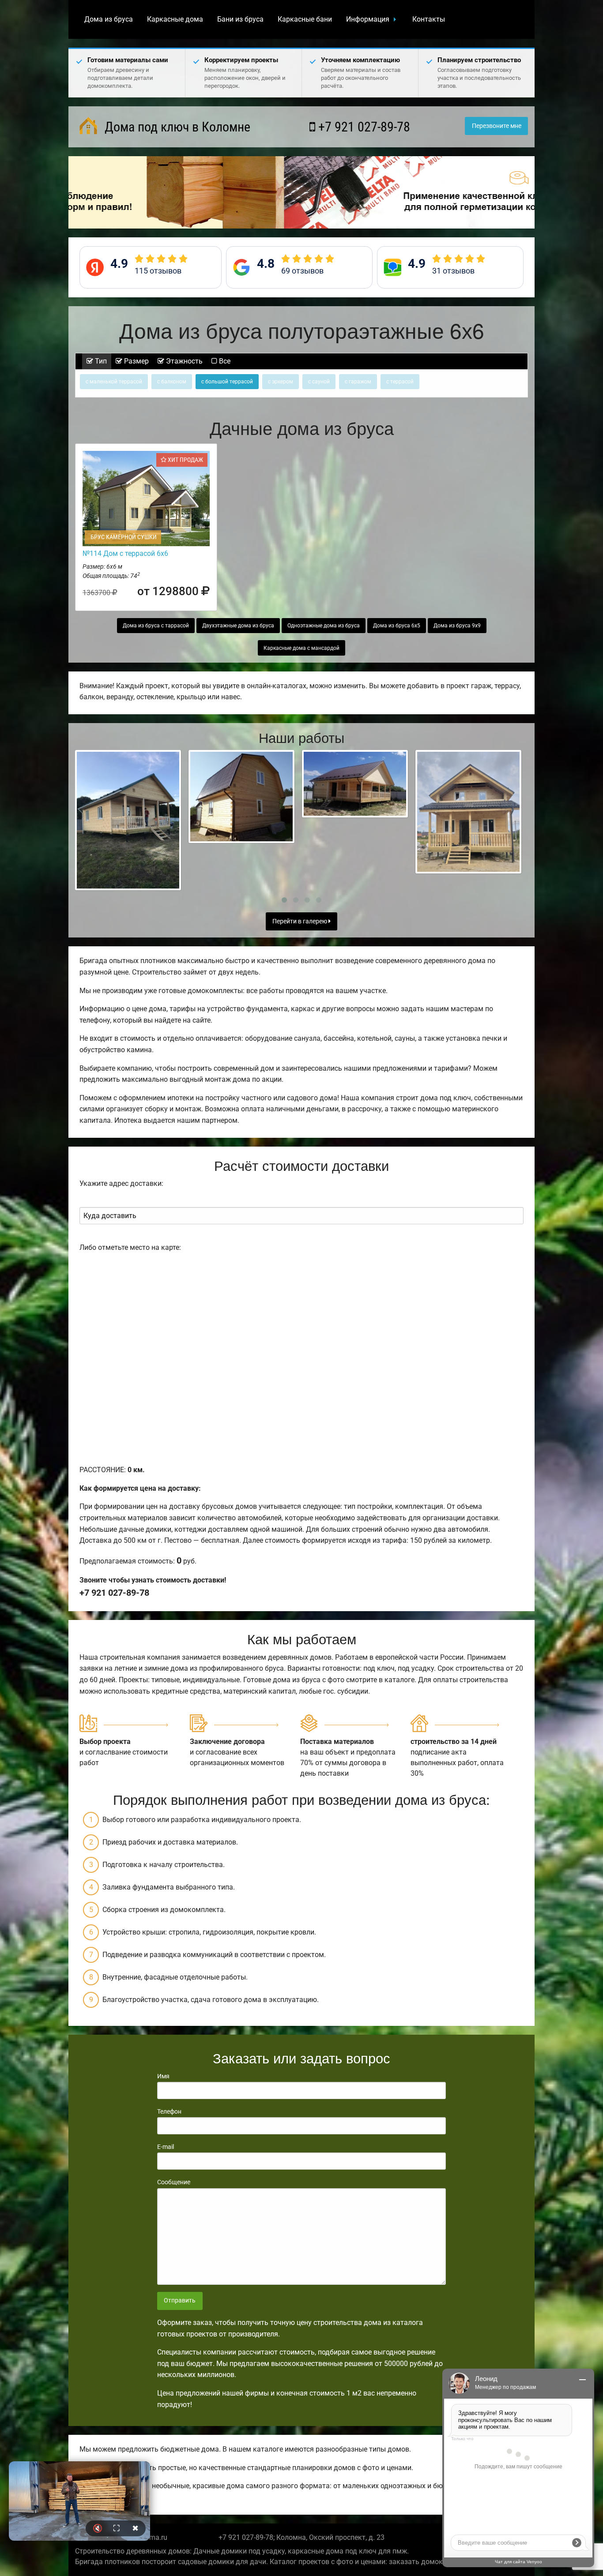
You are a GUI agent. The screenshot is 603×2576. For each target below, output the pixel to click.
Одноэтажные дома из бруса (324, 626)
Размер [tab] (136, 361)
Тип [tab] (100, 361)
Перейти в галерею (300, 921)
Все (224, 361)
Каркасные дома (175, 19)
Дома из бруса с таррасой (156, 626)
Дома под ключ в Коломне (176, 127)
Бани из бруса (240, 19)
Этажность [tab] (183, 361)
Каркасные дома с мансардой (301, 648)
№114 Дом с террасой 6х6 (125, 553)
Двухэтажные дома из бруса (238, 626)
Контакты (429, 19)
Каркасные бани (305, 19)
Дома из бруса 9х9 (457, 626)
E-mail (166, 2147)
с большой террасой (227, 382)
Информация (368, 19)
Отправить (180, 2300)
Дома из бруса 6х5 (397, 626)
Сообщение (174, 2182)
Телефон (169, 2111)
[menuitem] (109, 19)
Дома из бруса (109, 19)
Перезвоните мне (497, 126)
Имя (163, 2076)
